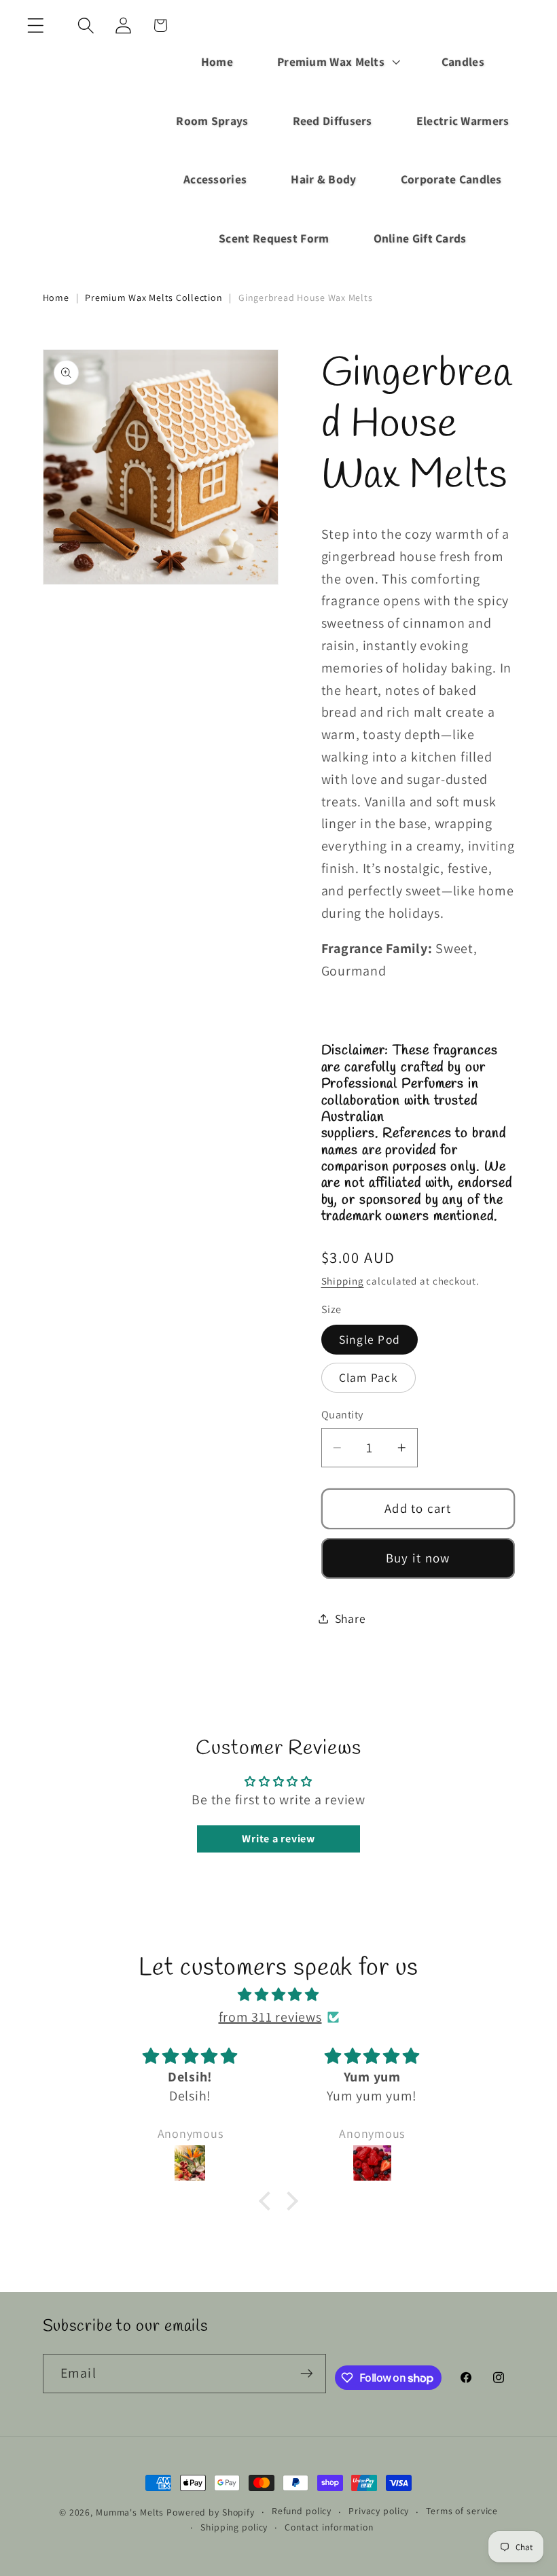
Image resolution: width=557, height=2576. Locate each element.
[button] (36, 25)
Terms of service (462, 2511)
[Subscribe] (307, 2374)
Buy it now (418, 1558)
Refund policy (302, 2511)
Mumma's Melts (131, 2512)
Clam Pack (369, 1377)
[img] (278, 1995)
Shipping (343, 1281)
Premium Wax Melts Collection (154, 298)
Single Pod (370, 1339)
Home (56, 298)
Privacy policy (379, 2511)
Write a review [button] (278, 1839)
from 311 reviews (270, 2017)
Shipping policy (234, 2527)
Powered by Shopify (211, 2512)
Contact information (329, 2527)
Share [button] (351, 1618)
